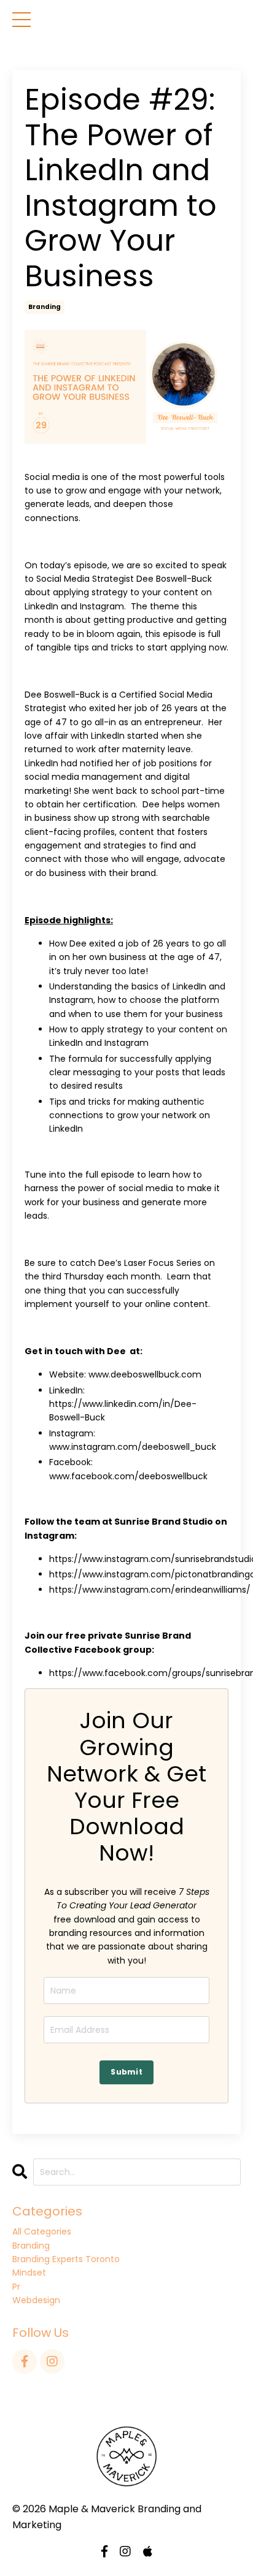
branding (45, 307)
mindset (29, 2273)
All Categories (42, 2231)
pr (16, 2287)
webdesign (36, 2300)
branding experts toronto (66, 2259)
